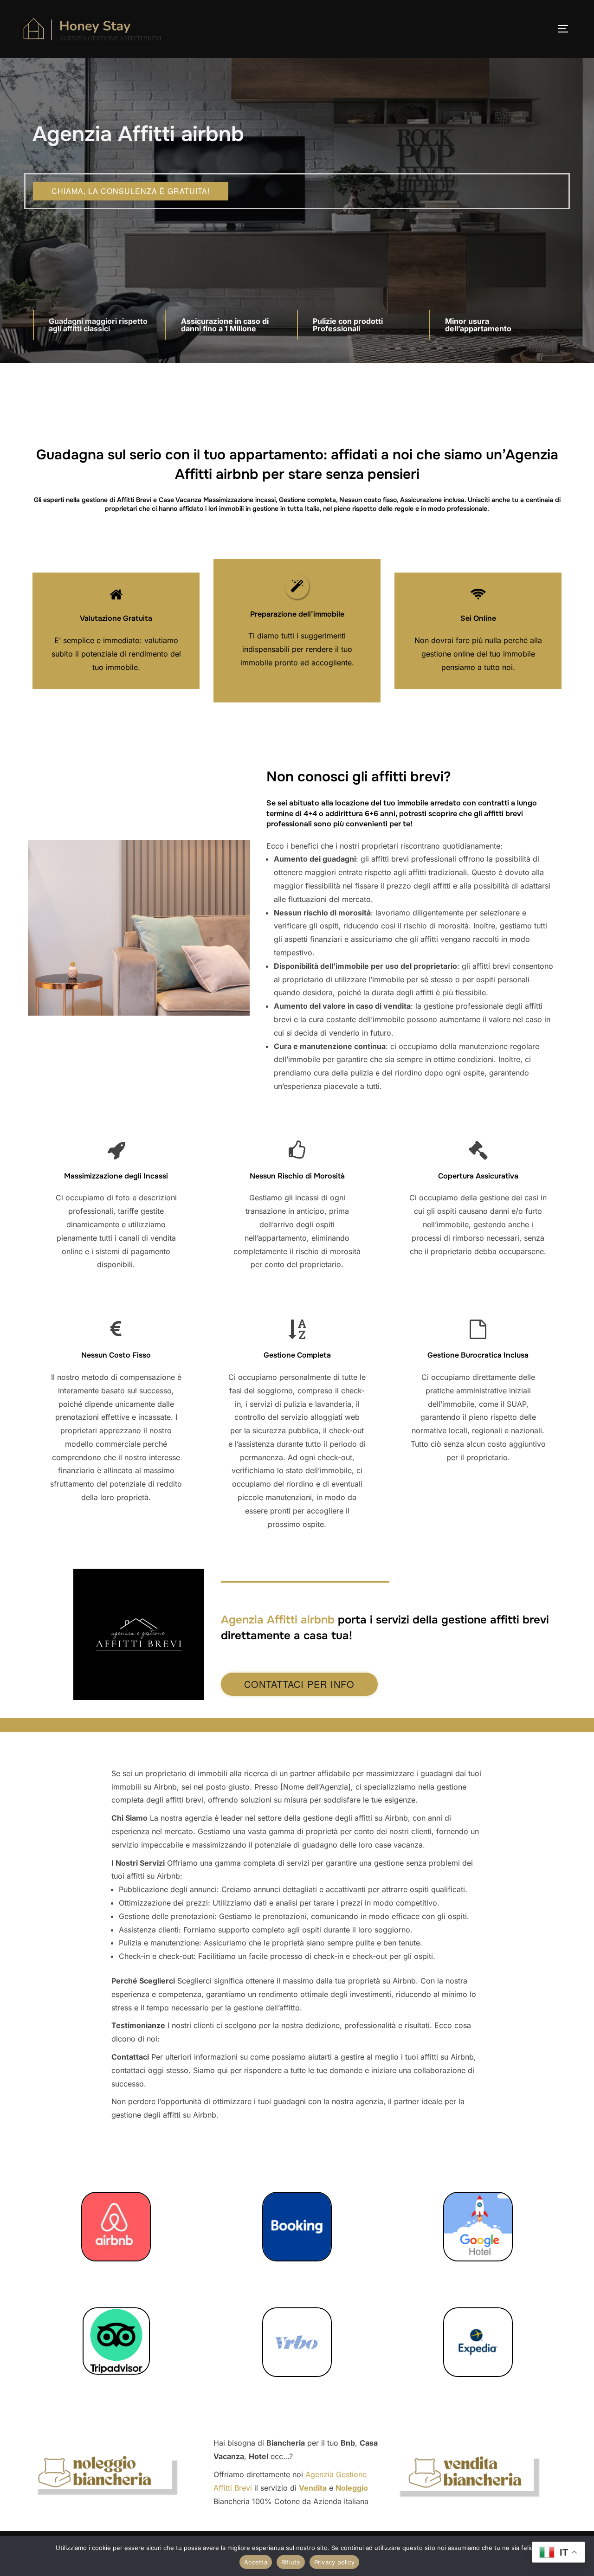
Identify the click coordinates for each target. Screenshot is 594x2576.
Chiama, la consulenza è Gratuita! (131, 191)
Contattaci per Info (299, 1684)
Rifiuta (291, 2562)
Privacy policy (335, 2562)
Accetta (256, 2562)
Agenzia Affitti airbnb (278, 1620)
